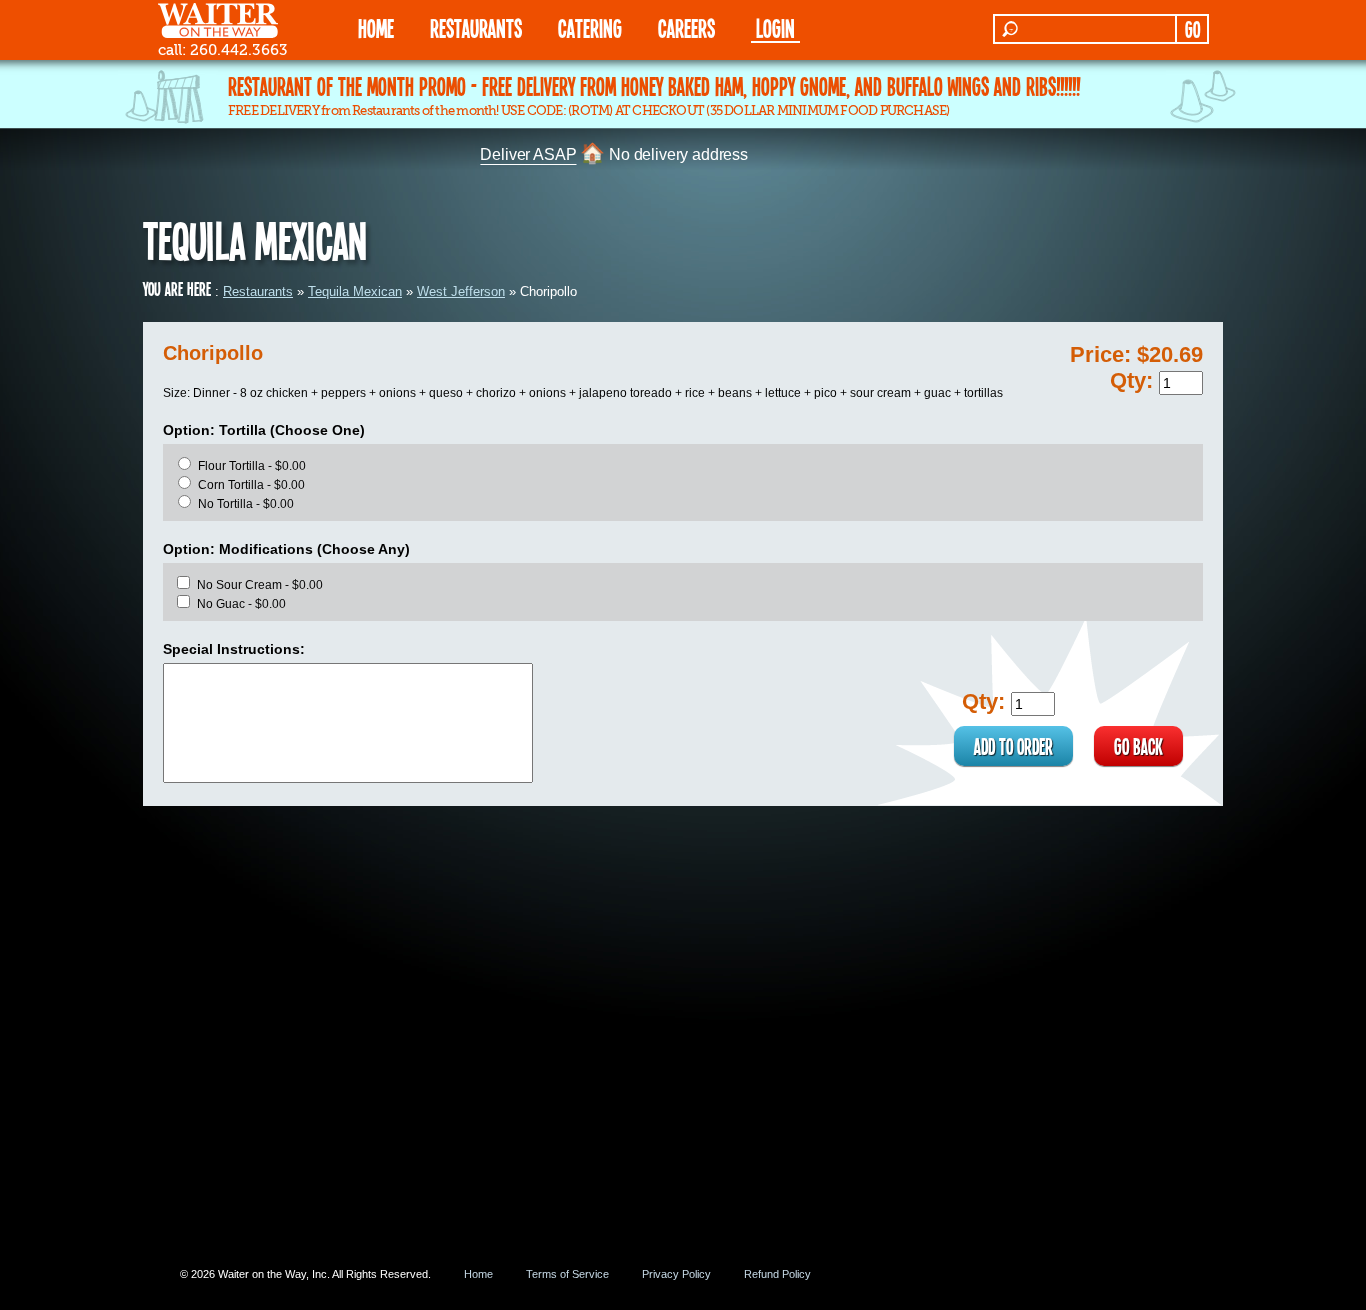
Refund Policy (777, 1274)
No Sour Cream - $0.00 (260, 585)
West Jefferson (461, 291)
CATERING (590, 27)
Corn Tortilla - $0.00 (251, 485)
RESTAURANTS (476, 27)
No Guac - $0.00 (241, 604)
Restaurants (258, 291)
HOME (376, 27)
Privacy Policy (676, 1274)
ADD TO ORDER (1013, 746)
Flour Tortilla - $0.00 (252, 466)
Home (478, 1274)
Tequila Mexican (355, 291)
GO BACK (1138, 746)
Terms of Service (567, 1274)
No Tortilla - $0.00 (246, 504)
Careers (686, 27)
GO (1192, 29)
